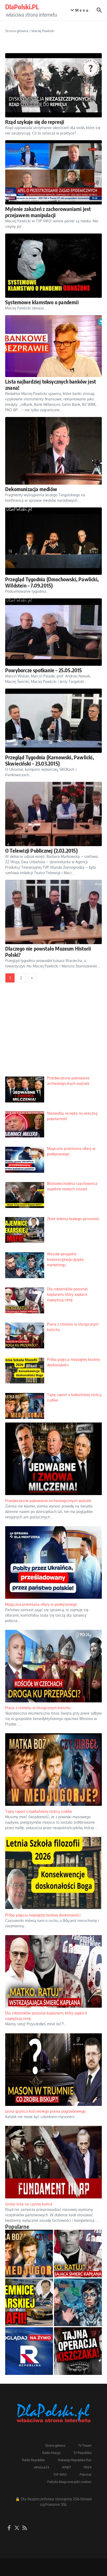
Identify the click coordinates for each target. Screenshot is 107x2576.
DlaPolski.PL (22, 7)
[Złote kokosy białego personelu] (29, 2302)
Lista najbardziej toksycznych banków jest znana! (51, 384)
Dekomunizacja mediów (31, 489)
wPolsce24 (41, 2467)
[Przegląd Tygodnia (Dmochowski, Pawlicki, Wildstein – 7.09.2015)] (53, 541)
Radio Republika (33, 2460)
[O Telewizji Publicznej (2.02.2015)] (53, 814)
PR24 (88, 2467)
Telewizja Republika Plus (75, 2460)
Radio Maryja (51, 2453)
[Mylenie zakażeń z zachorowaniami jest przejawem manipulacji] (53, 172)
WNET (66, 2467)
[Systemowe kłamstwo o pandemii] (53, 266)
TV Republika (82, 2453)
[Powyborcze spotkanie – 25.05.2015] (53, 632)
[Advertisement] (53, 1033)
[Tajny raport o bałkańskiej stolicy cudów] (29, 2254)
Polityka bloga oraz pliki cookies (69, 2482)
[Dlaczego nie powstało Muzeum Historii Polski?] (53, 912)
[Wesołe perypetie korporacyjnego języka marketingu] (78, 2302)
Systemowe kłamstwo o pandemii (42, 302)
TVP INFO (60, 2475)
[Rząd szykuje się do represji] (53, 85)
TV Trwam (85, 2446)
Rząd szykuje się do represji (35, 122)
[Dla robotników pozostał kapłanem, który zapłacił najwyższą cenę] (78, 2254)
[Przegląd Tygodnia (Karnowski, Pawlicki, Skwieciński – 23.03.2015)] (53, 721)
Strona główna (17, 31)
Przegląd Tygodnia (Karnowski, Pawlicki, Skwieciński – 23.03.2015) (50, 760)
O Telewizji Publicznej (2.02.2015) (41, 850)
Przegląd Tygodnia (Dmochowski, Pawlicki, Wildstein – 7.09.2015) (52, 582)
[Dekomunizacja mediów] (53, 451)
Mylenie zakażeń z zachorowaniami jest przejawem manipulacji (48, 212)
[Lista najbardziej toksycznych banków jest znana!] (53, 346)
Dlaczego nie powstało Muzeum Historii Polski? (48, 951)
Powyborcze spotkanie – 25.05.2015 (44, 670)
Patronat (86, 2475)
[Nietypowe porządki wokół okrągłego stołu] (78, 2351)
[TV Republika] (29, 2351)
